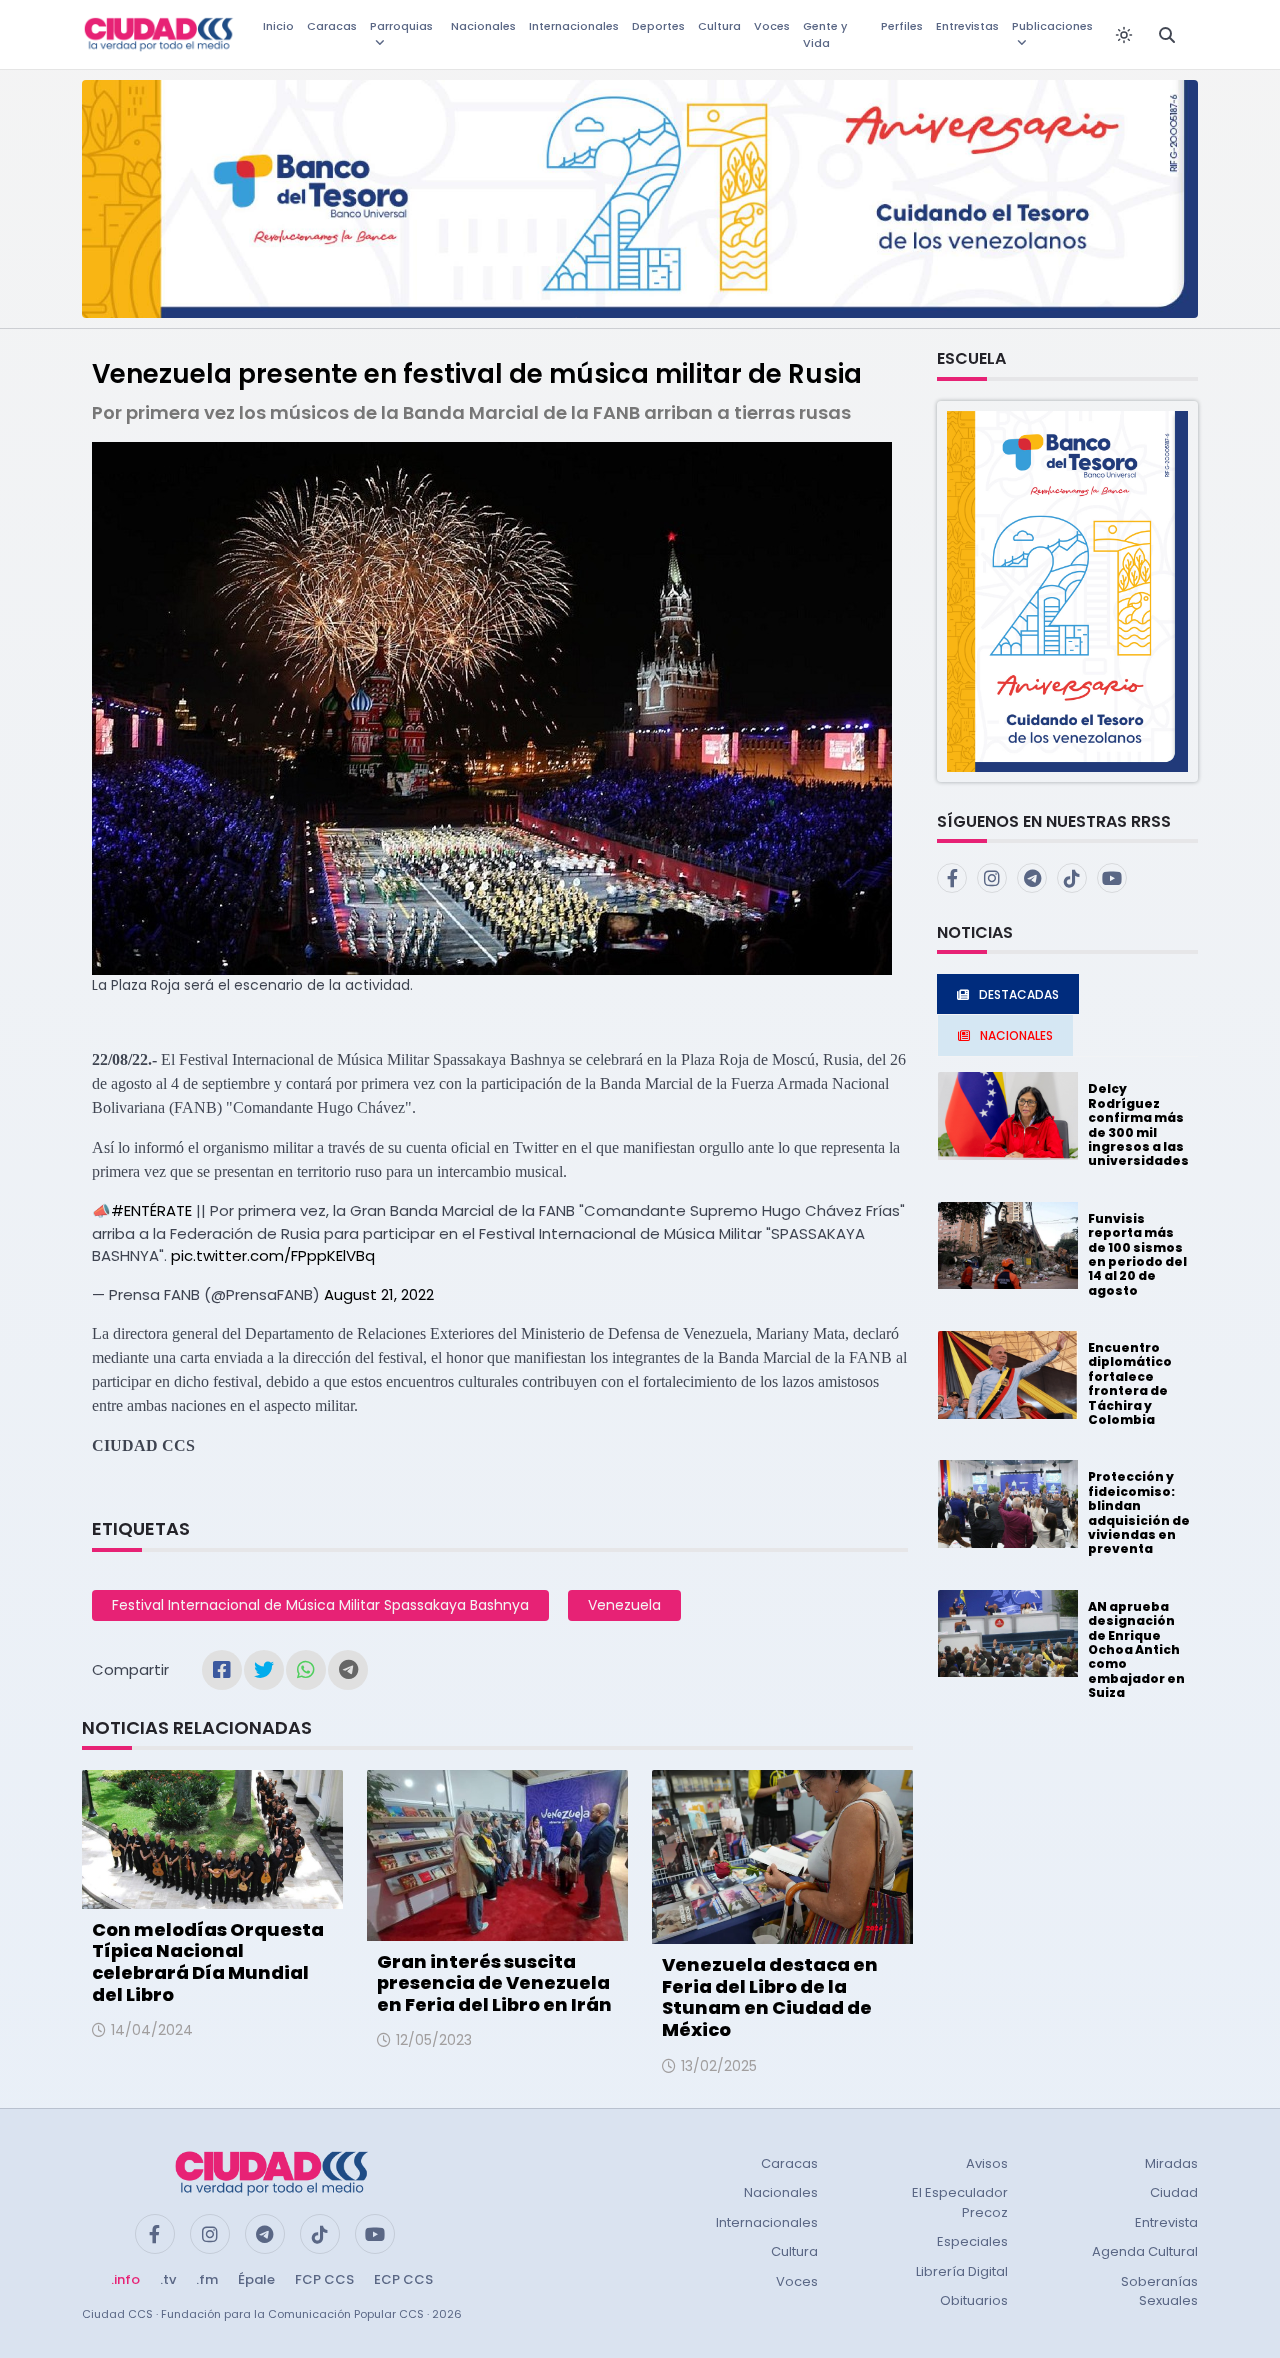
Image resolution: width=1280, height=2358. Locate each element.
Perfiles (902, 26)
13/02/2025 (719, 2066)
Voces (772, 26)
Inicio (278, 26)
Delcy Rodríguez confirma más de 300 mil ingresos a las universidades (1138, 1124)
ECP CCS (403, 2279)
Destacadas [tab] (1019, 994)
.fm (207, 2279)
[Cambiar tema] (1124, 35)
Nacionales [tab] (1016, 1035)
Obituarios (974, 2300)
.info (125, 2279)
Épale (256, 2279)
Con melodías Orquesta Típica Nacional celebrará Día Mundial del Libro (208, 1962)
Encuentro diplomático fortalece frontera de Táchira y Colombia (1130, 1383)
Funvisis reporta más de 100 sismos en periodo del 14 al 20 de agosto (1137, 1254)
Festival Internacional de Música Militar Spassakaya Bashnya (320, 1605)
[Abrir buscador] (1167, 35)
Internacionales (574, 26)
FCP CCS (324, 2279)
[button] (1067, 590)
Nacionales (483, 26)
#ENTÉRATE (151, 1210)
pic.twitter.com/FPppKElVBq (273, 1255)
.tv (168, 2279)
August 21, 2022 (379, 1294)
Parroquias (401, 26)
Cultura (719, 26)
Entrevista (1166, 2222)
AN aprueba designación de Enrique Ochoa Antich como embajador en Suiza (1136, 1649)
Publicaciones (1052, 26)
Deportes (658, 26)
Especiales (972, 2241)
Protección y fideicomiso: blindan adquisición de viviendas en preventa (1139, 1512)
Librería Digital (962, 2271)
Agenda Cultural (1145, 2251)
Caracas (332, 26)
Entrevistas (967, 26)
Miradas (1171, 2163)
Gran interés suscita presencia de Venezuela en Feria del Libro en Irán (494, 1983)
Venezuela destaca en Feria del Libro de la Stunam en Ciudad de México (770, 1997)
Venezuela (624, 1605)
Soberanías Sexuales (1159, 2291)
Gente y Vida (825, 34)
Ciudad (1174, 2192)
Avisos (987, 2163)
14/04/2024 (152, 2030)
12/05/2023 (434, 2040)
